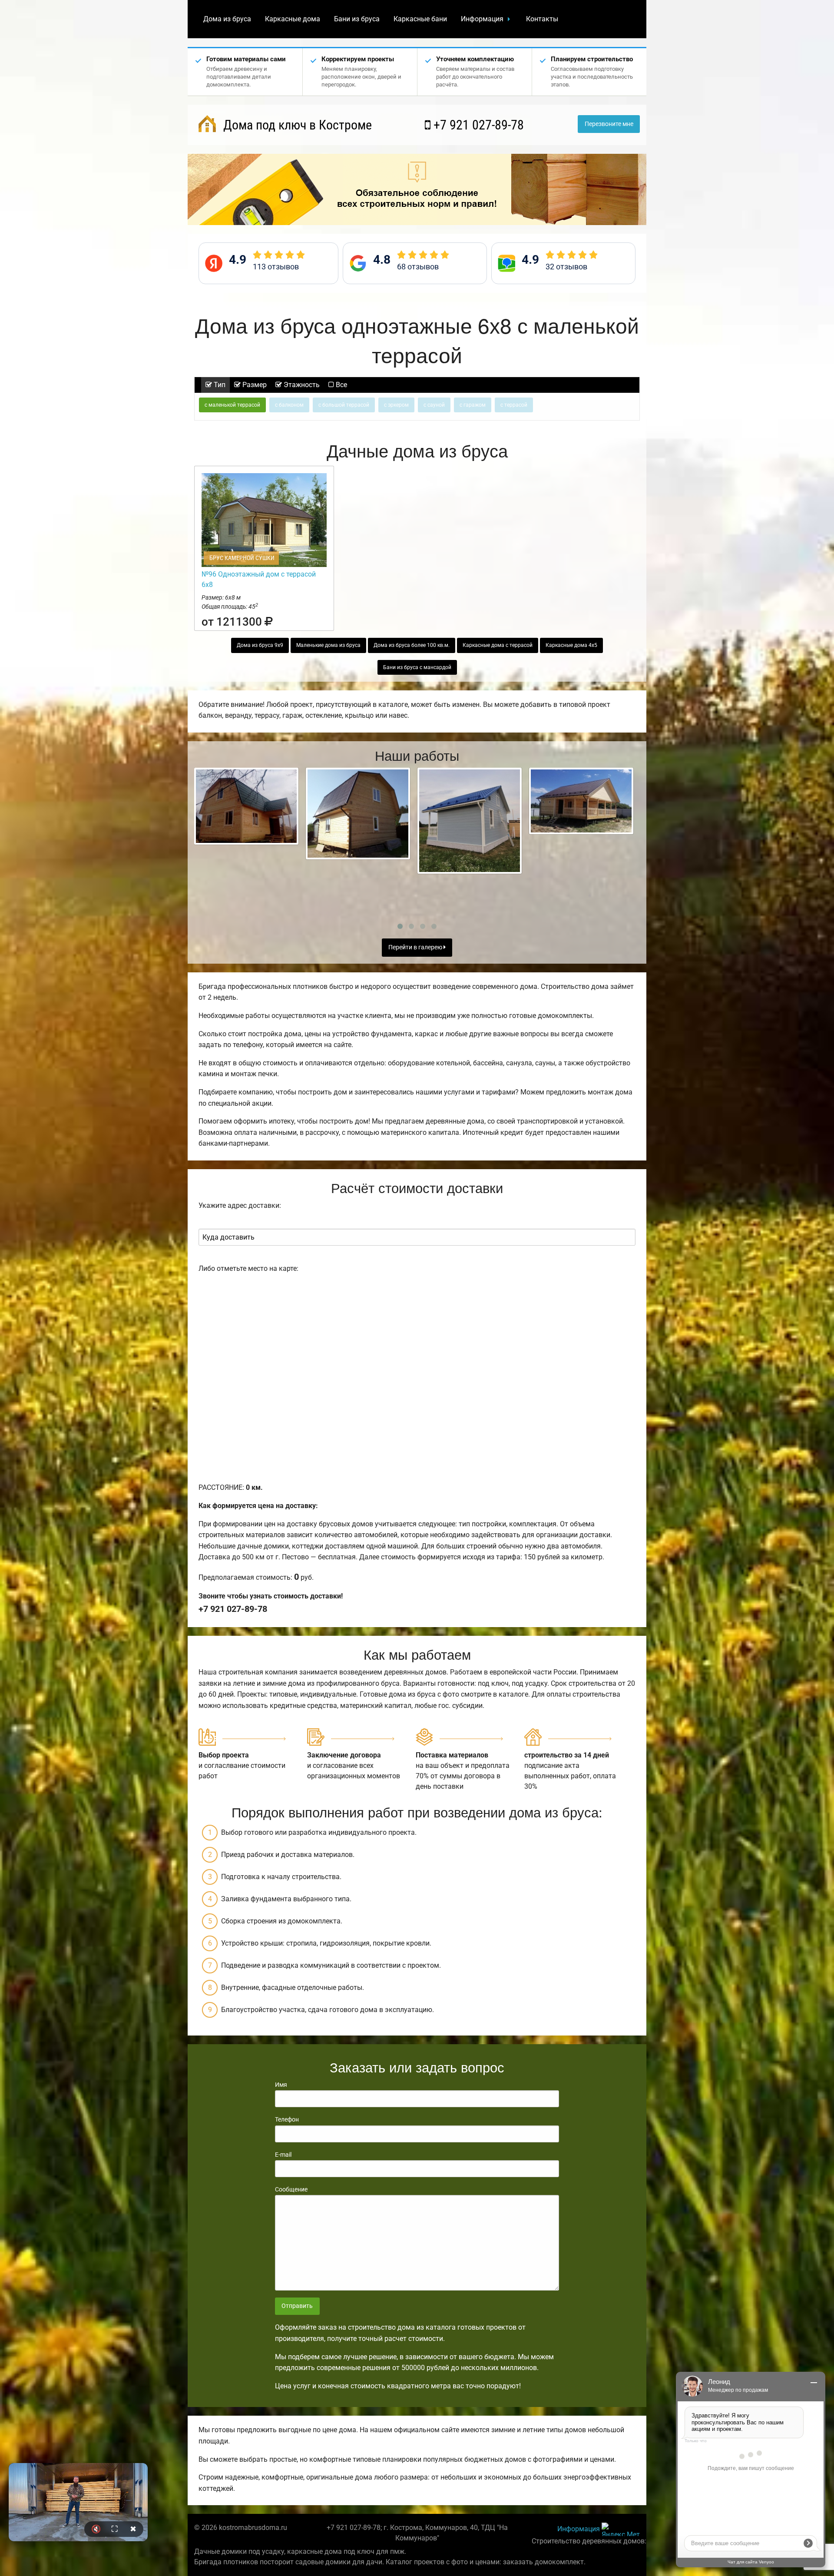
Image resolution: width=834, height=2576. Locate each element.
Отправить (297, 2306)
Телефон (287, 2119)
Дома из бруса (227, 19)
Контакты (542, 19)
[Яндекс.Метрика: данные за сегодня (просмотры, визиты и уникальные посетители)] (621, 2529)
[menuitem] (227, 19)
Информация (482, 19)
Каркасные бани (420, 19)
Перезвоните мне (609, 124)
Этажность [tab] (301, 385)
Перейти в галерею (416, 947)
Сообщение (291, 2189)
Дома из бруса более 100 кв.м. (412, 645)
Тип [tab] (219, 385)
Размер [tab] (254, 385)
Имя (281, 2085)
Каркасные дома (293, 19)
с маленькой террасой (232, 405)
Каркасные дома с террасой (498, 645)
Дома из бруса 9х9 (260, 645)
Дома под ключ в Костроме (296, 125)
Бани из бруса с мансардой (417, 667)
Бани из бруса (357, 19)
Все (341, 385)
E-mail (283, 2155)
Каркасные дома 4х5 (571, 645)
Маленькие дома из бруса (328, 645)
